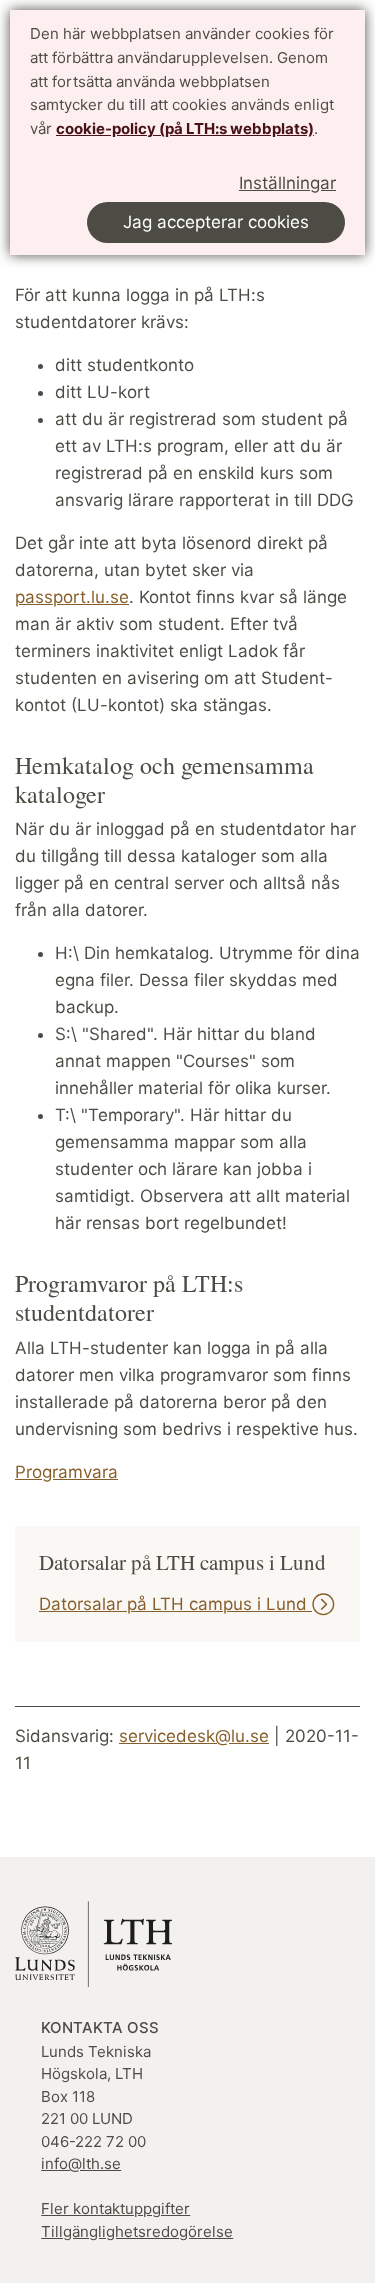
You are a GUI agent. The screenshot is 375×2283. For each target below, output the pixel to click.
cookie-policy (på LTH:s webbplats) (185, 128)
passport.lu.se (72, 597)
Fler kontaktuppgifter (115, 2208)
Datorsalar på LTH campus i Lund (175, 1604)
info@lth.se (81, 2163)
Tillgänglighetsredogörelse (137, 2231)
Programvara (66, 1472)
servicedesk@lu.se (194, 1736)
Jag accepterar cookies (216, 222)
